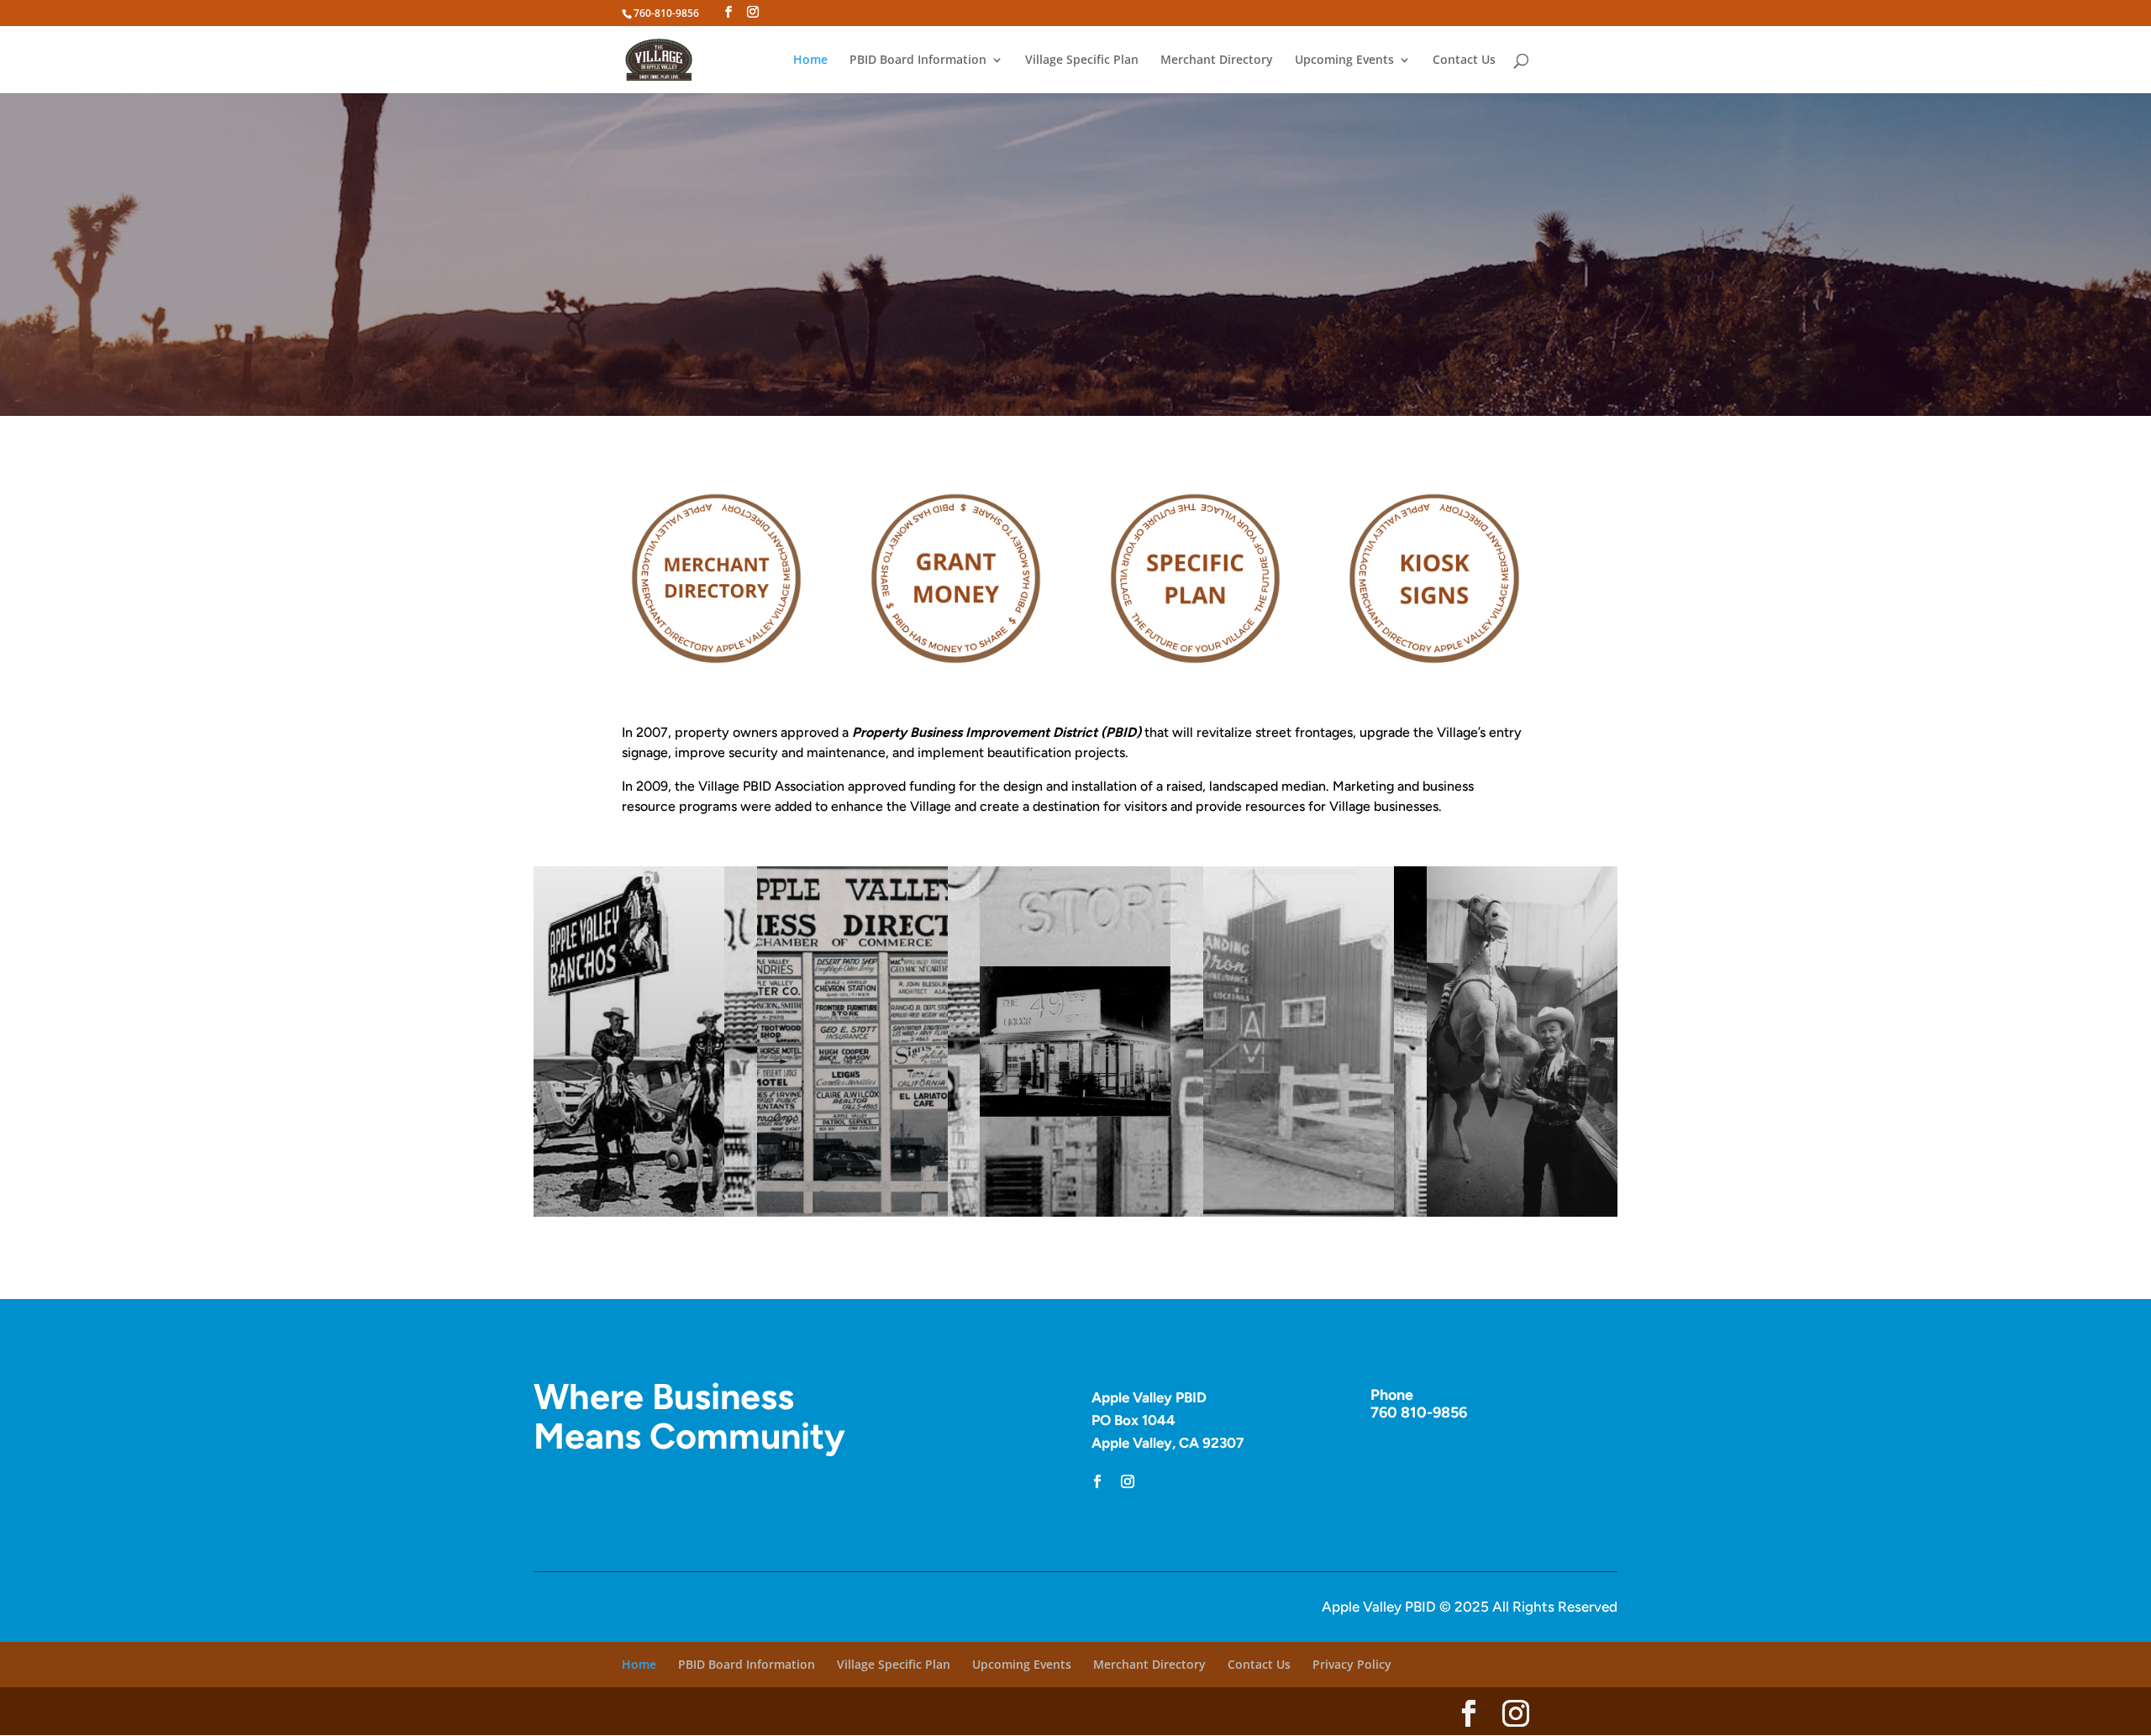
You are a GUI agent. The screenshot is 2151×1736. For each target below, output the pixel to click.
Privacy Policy (1352, 1664)
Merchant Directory (1217, 60)
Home (810, 60)
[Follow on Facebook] (1097, 1481)
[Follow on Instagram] (1128, 1481)
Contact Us (1464, 60)
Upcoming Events (1344, 60)
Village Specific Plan (1082, 60)
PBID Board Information (918, 60)
